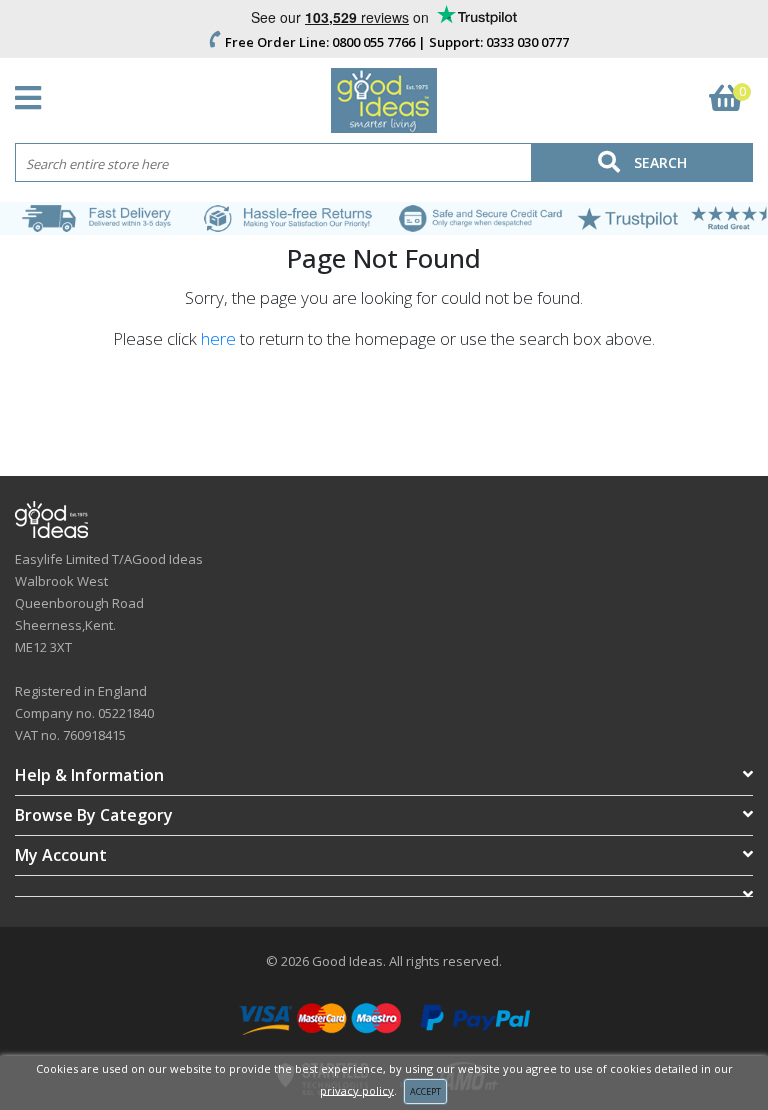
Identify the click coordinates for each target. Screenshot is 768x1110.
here (218, 338)
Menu (33, 98)
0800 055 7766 (373, 42)
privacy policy (357, 1089)
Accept (425, 1091)
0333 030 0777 (527, 42)
